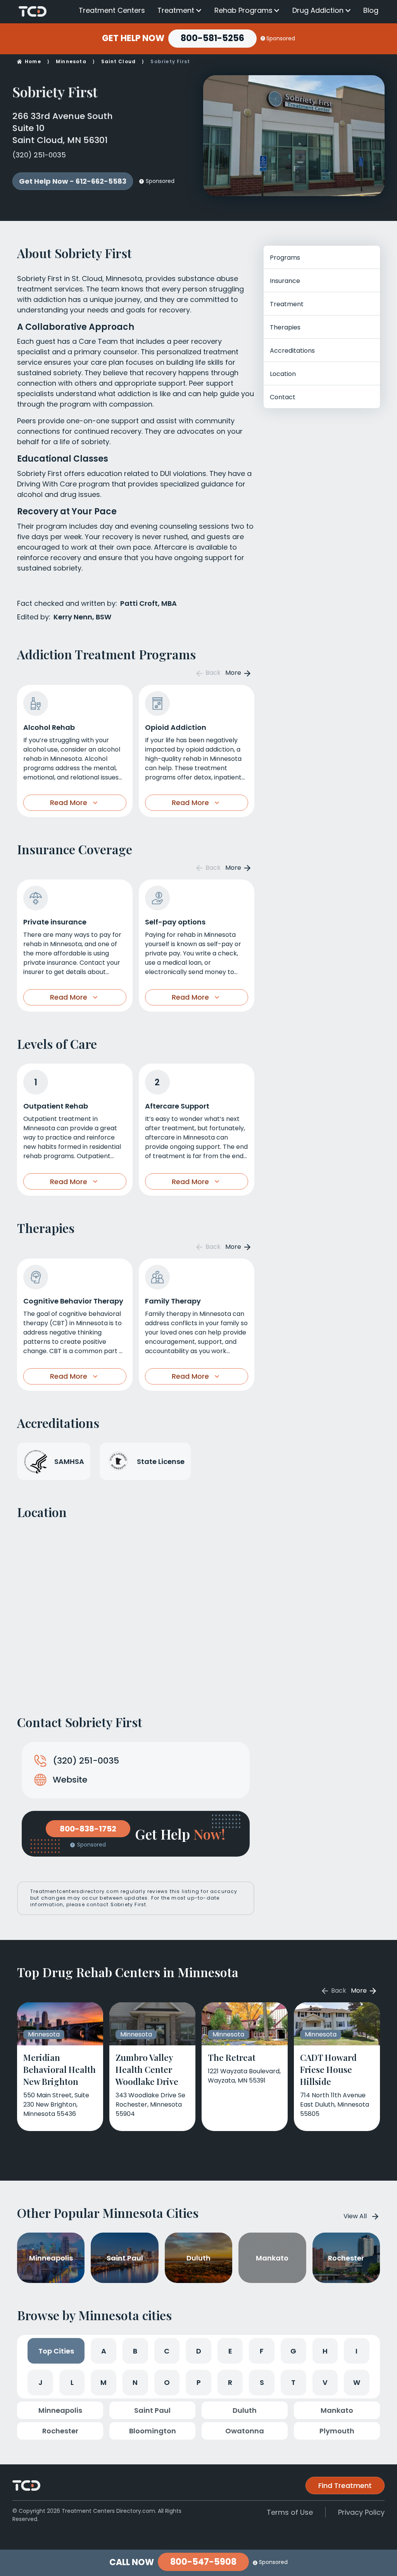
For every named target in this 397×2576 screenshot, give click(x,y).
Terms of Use (290, 2512)
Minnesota (71, 61)
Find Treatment (345, 2485)
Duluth (245, 2410)
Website (70, 1780)
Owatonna (245, 2431)
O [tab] (167, 2382)
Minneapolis (60, 2410)
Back (212, 673)
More (234, 673)
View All (355, 2216)
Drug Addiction (318, 10)
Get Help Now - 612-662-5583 (73, 181)
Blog (371, 10)
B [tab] (135, 2351)
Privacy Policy (361, 2512)
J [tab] (41, 2382)
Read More (69, 803)
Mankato (337, 2410)
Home (33, 61)
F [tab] (262, 2351)
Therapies (285, 327)
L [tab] (72, 2382)
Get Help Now (133, 38)
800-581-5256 (212, 38)
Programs (285, 258)
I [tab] (356, 2351)
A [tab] (104, 2351)
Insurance (285, 281)
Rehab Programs (243, 10)
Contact (283, 397)
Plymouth (337, 2431)
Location (283, 374)
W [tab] (357, 2382)
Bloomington (153, 2431)
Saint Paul (152, 2410)
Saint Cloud (118, 61)
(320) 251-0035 (39, 155)
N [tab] (135, 2382)
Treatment (176, 10)
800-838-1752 (88, 1829)
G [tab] (293, 2351)
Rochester (60, 2431)
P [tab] (199, 2382)
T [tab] (293, 2382)
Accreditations (292, 351)
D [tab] (199, 2351)
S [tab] (262, 2382)
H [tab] (325, 2351)
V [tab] (325, 2382)
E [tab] (230, 2351)
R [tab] (230, 2382)
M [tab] (104, 2382)
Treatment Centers (112, 10)
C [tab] (167, 2351)
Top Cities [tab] (56, 2351)
